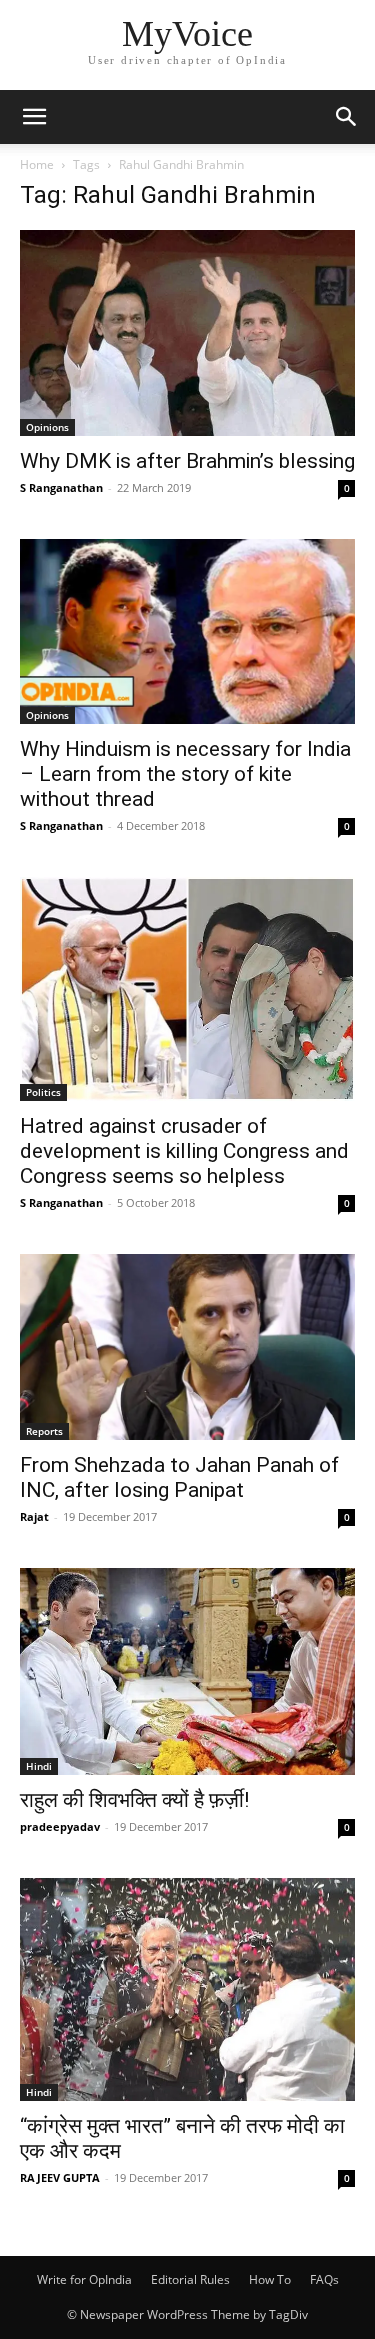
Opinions (47, 427)
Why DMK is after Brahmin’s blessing (187, 461)
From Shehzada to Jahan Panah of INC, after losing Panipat (179, 1477)
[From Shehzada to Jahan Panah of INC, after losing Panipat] (187, 1347)
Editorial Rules (190, 2279)
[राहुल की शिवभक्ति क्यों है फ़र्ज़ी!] (187, 1671)
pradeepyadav (60, 1826)
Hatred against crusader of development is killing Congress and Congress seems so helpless (184, 1151)
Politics (43, 1092)
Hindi (39, 1766)
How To (270, 2279)
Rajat (34, 1516)
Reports (44, 1431)
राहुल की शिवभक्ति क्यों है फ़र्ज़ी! (134, 1800)
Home (37, 164)
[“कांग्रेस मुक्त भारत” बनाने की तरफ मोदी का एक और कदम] (187, 1989)
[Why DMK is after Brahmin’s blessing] (187, 333)
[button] (34, 117)
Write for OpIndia (84, 2279)
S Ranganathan (61, 487)
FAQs (324, 2279)
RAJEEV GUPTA (60, 2177)
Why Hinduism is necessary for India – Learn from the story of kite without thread (185, 774)
